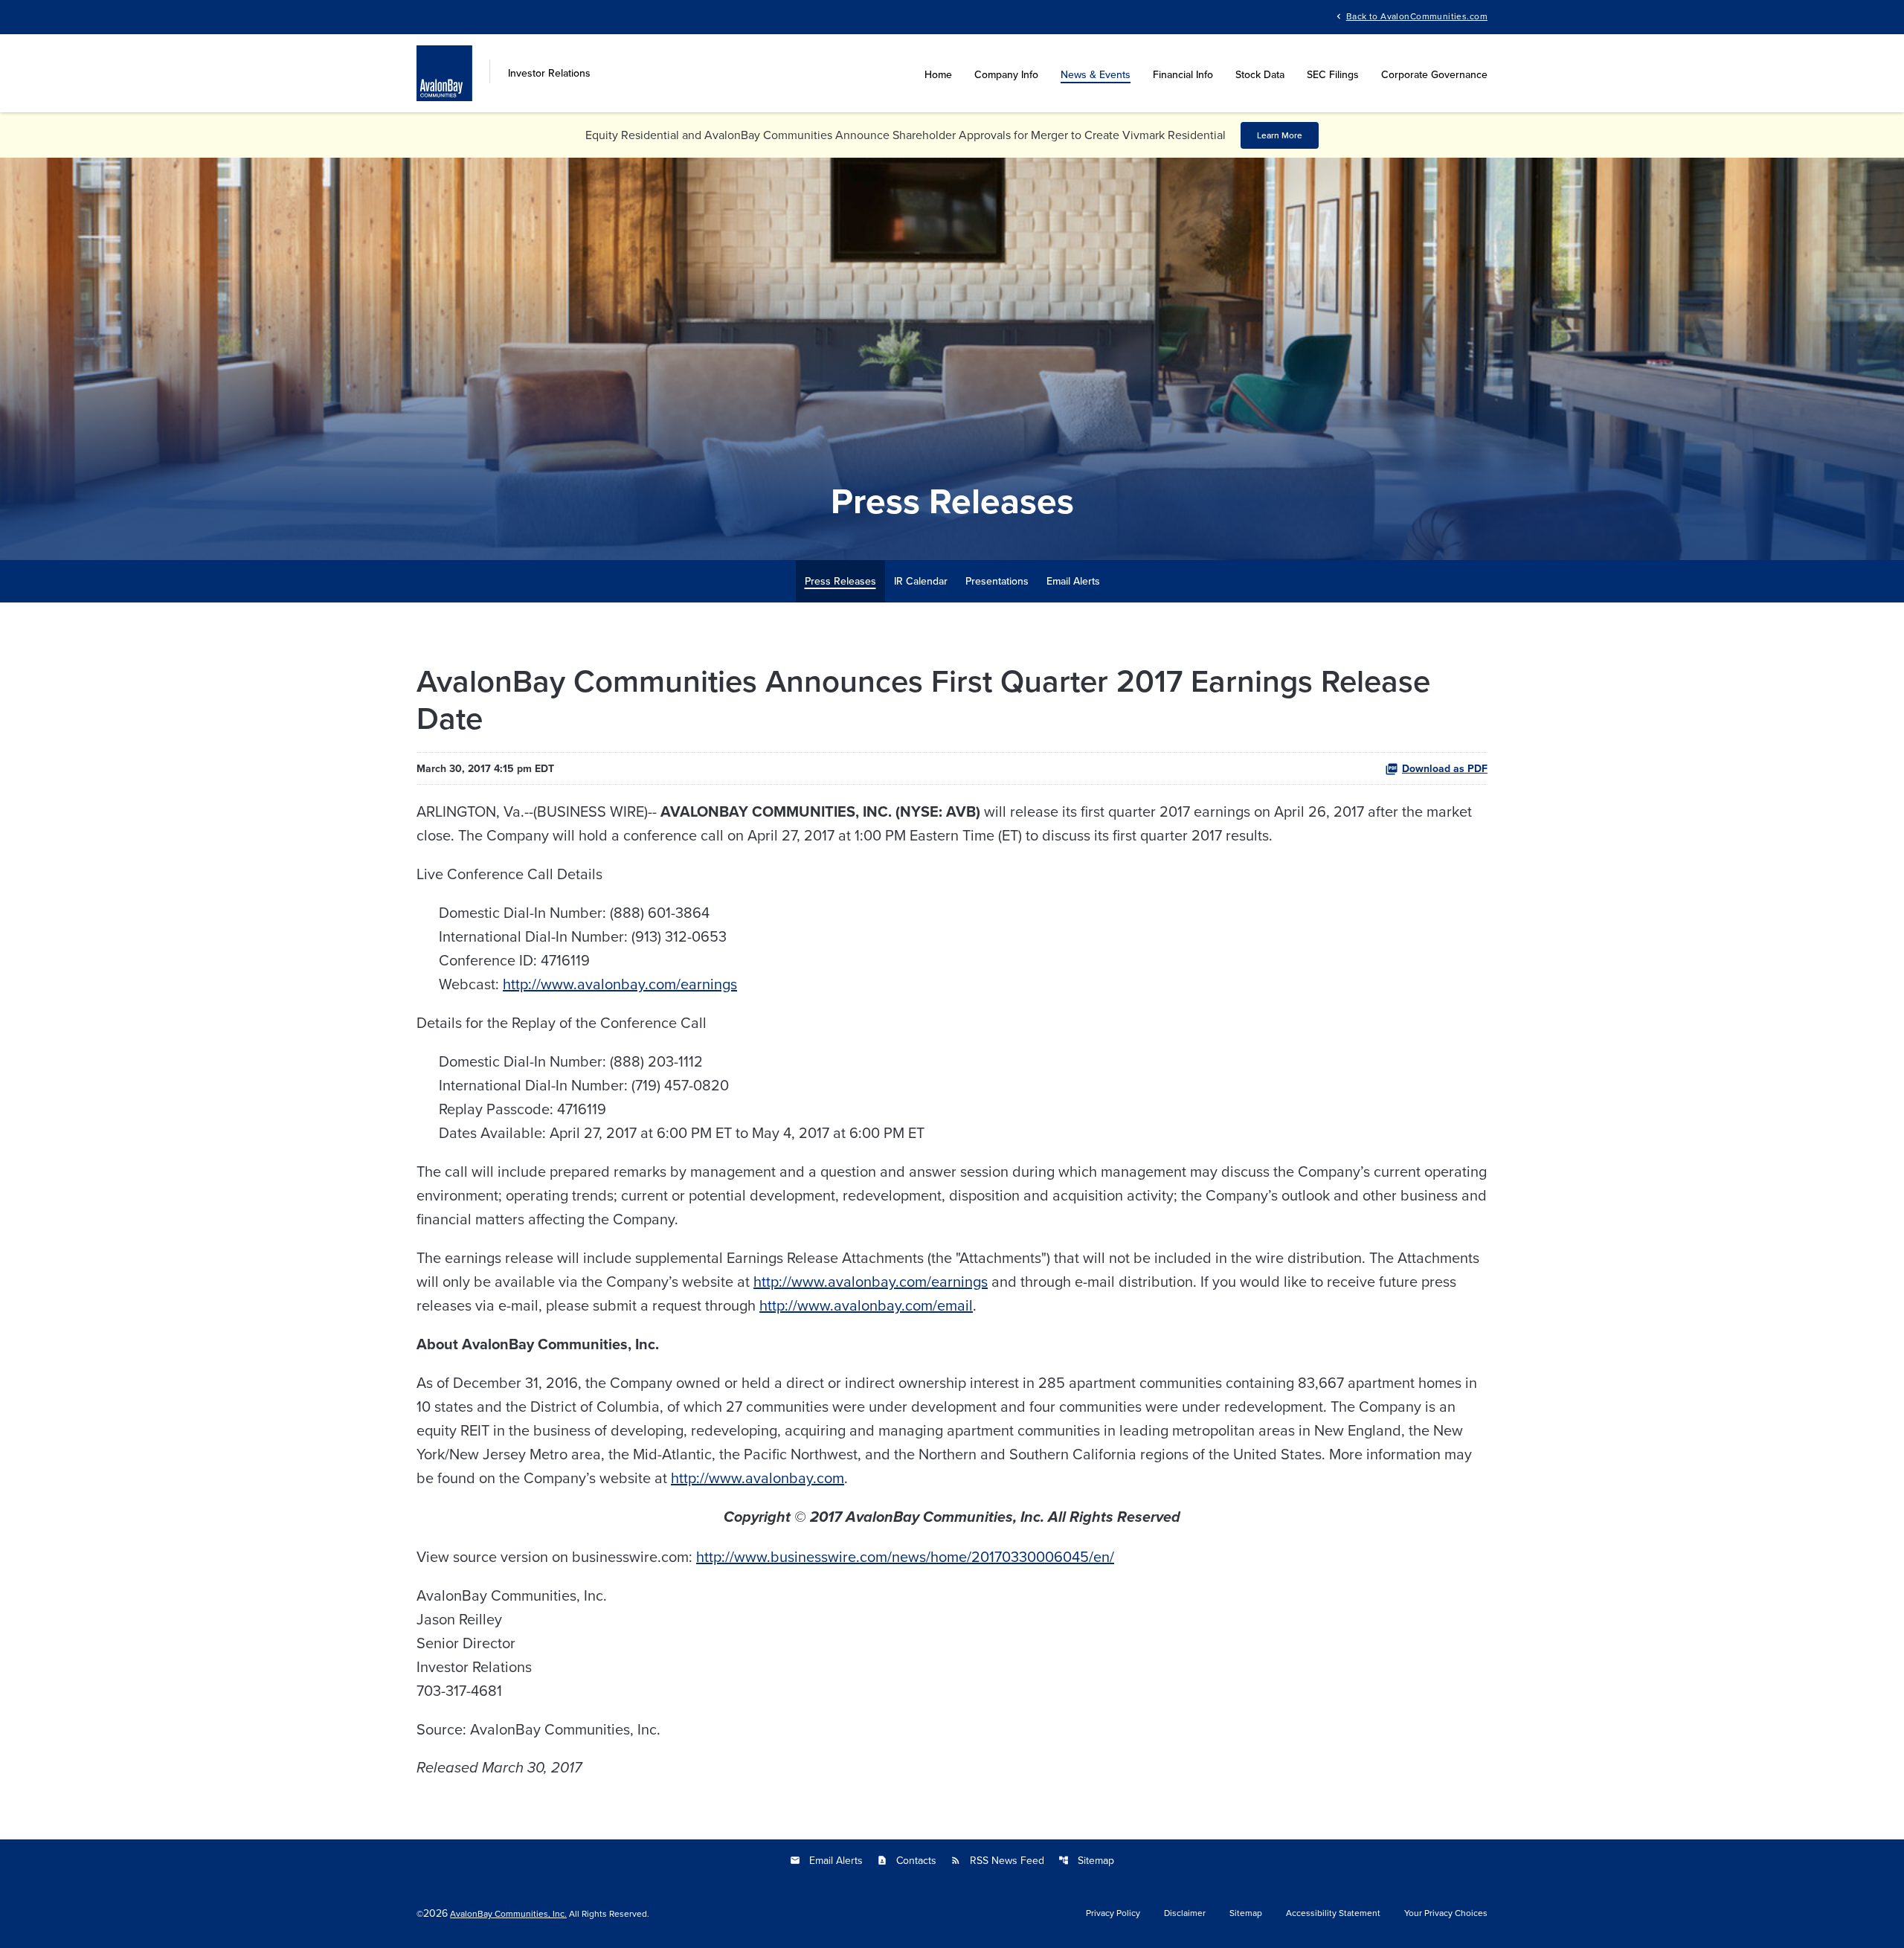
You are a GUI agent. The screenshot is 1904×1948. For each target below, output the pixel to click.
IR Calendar (921, 581)
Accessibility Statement (1333, 1913)
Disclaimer (1185, 1913)
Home (938, 74)
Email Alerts (1073, 581)
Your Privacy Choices (1446, 1913)
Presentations (997, 581)
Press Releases (840, 581)
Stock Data (1260, 74)
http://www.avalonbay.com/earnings (620, 984)
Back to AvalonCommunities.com (1417, 15)
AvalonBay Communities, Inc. (508, 1913)
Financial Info (1183, 74)
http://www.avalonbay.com (758, 1478)
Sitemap (1086, 1860)
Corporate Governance (1434, 74)
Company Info (1006, 74)
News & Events (1096, 74)
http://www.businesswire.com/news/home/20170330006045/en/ (905, 1556)
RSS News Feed (997, 1860)
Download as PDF (1445, 768)
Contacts (907, 1860)
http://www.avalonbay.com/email (866, 1305)
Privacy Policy (1113, 1913)
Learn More (1280, 135)
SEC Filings (1333, 74)
